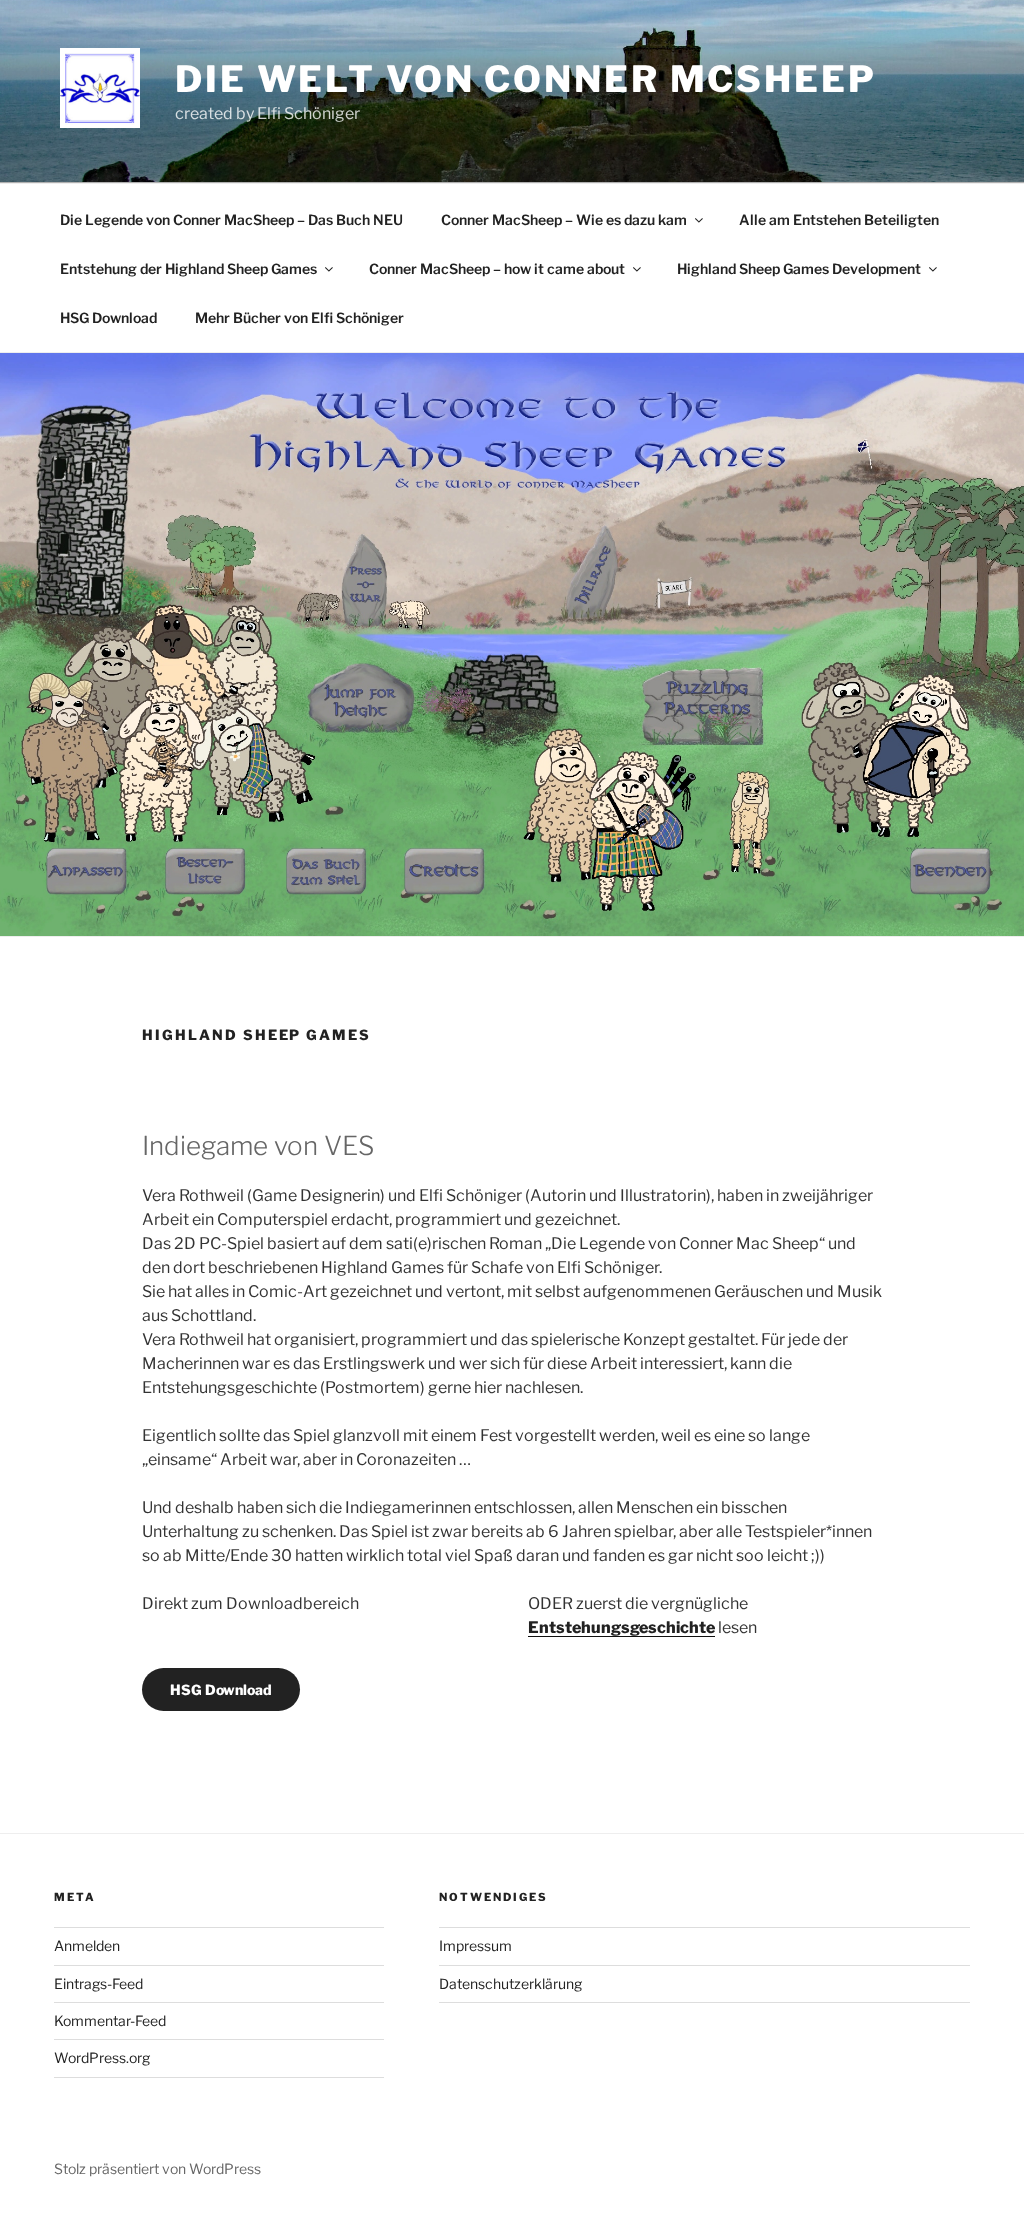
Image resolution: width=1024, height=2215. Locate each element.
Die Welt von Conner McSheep (526, 79)
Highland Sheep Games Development (799, 268)
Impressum (475, 1945)
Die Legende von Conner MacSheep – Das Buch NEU (231, 219)
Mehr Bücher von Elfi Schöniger (299, 317)
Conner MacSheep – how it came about (497, 268)
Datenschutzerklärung (510, 1983)
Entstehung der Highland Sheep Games (188, 268)
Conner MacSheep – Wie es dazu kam (564, 219)
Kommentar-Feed (110, 2020)
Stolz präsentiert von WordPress (157, 2168)
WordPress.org (102, 2057)
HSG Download (108, 317)
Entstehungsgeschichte (621, 1627)
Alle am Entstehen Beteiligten (839, 219)
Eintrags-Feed (98, 1983)
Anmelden (87, 1945)
